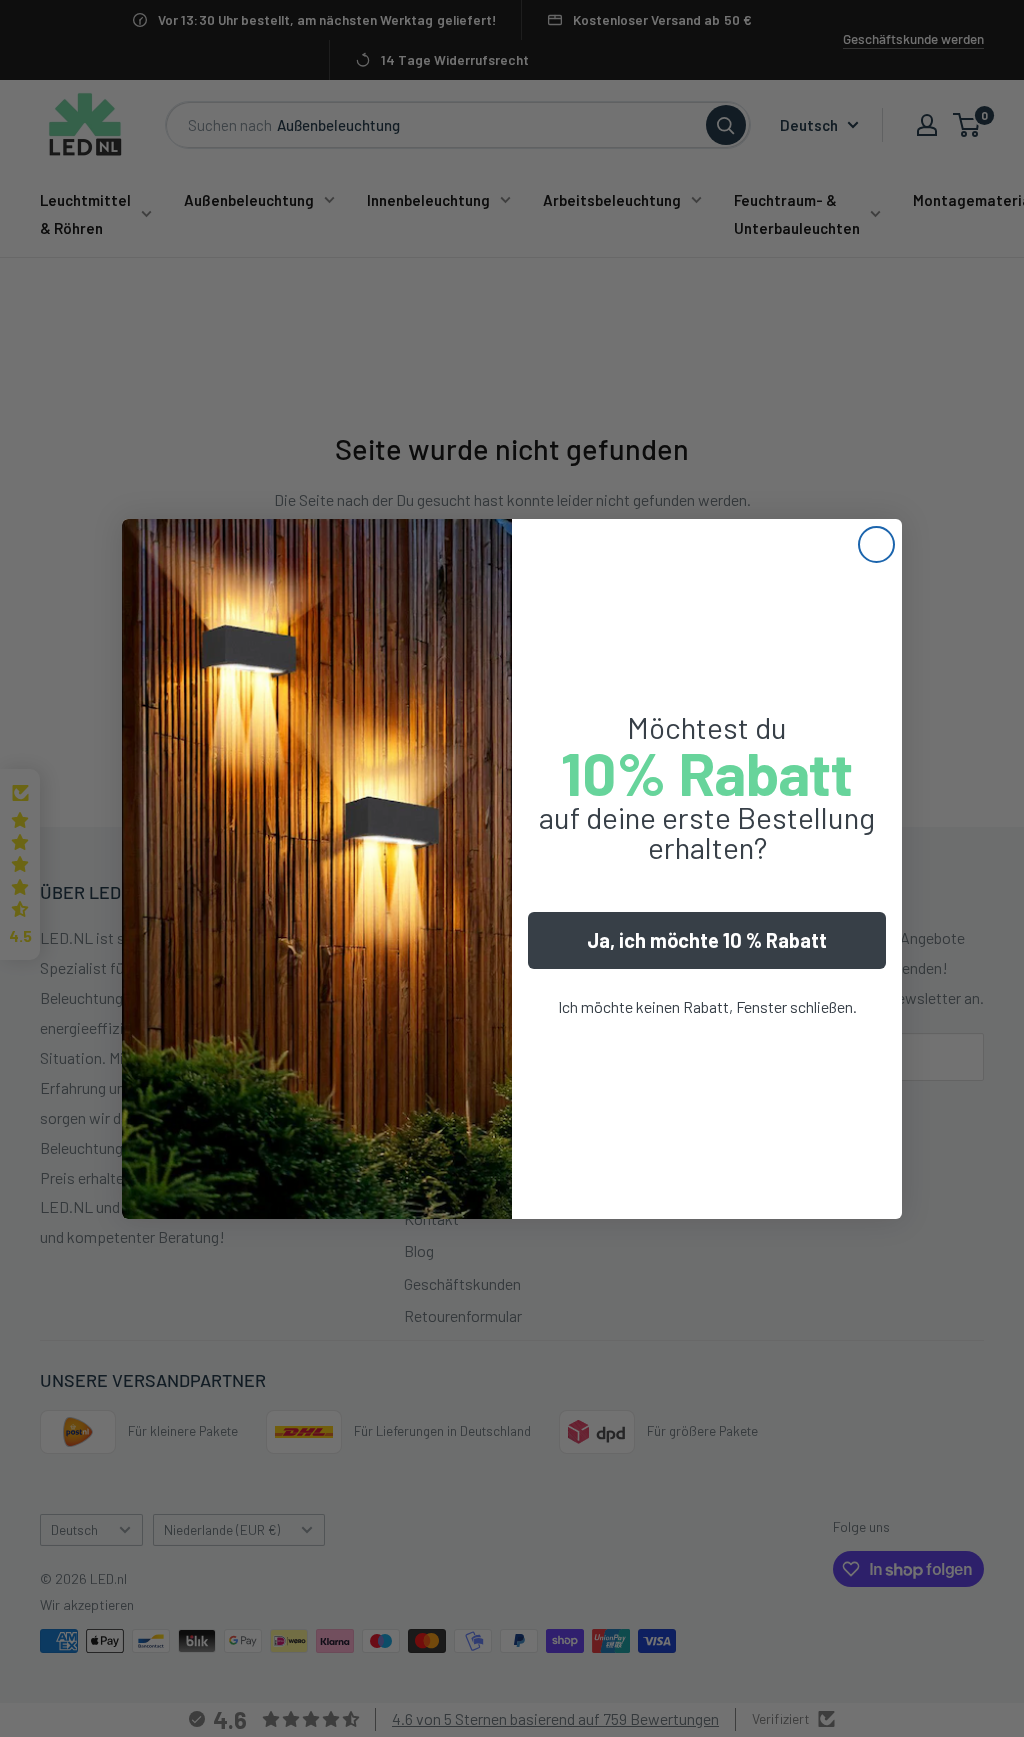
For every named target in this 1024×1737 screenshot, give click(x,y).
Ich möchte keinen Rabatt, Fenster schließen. (707, 1006)
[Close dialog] (876, 544)
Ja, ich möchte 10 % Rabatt (707, 940)
